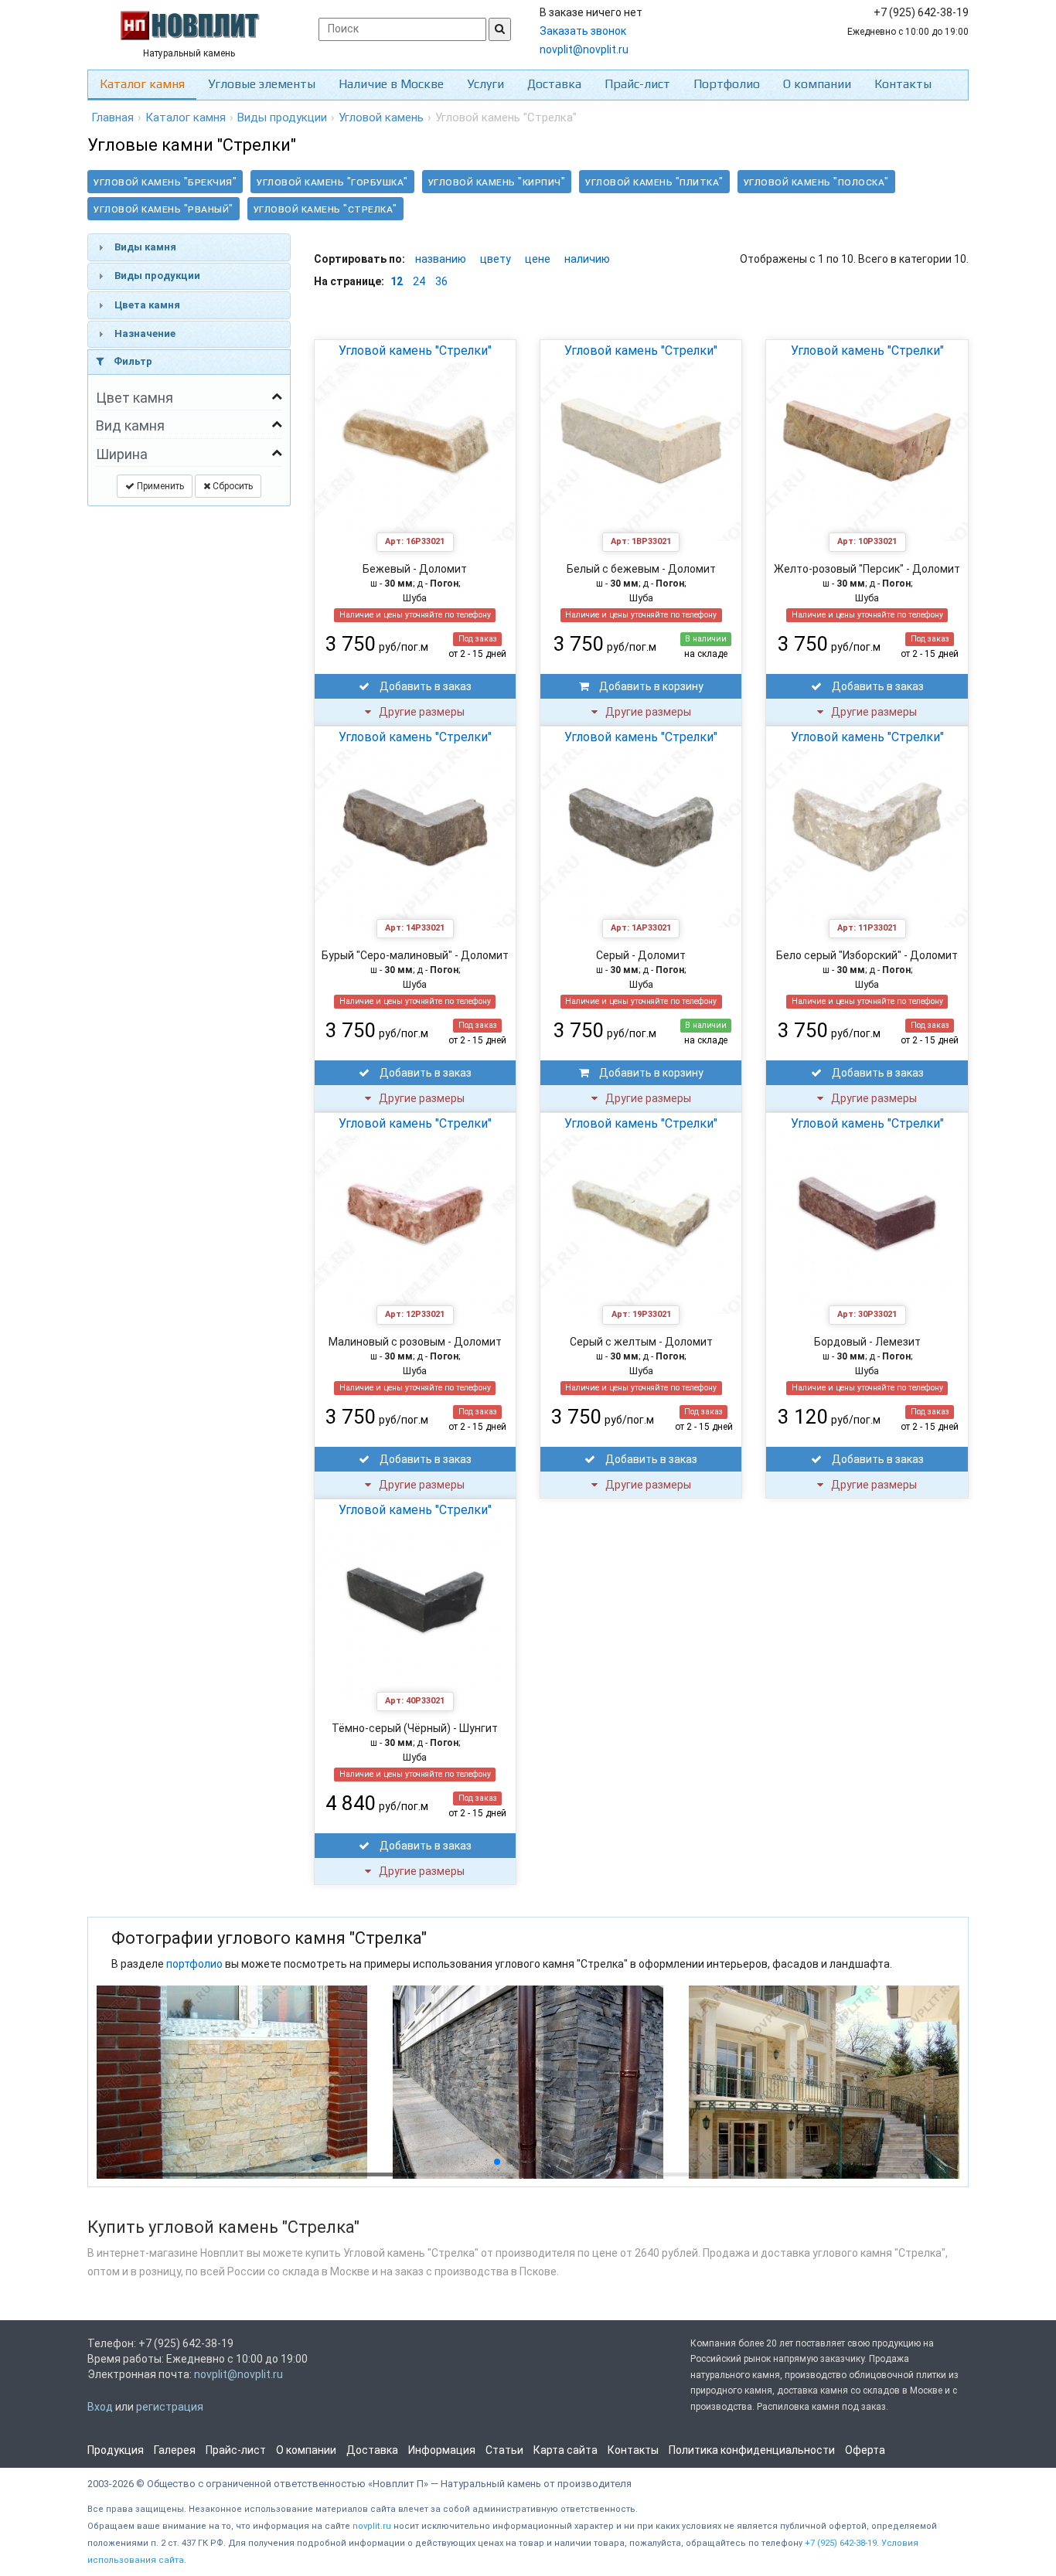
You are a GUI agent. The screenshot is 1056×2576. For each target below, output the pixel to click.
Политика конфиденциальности (752, 2450)
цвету (496, 259)
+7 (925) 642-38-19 (841, 2543)
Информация (442, 2450)
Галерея (175, 2450)
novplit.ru (372, 2526)
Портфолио (727, 84)
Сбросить (232, 486)
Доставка (554, 84)
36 (441, 281)
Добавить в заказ (424, 686)
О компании (817, 84)
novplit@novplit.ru (584, 49)
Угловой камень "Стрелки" (415, 350)
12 (397, 281)
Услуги (485, 84)
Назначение (145, 333)
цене (538, 259)
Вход (100, 2407)
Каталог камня (142, 84)
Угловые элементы (262, 84)
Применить (159, 486)
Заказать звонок (583, 31)
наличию (587, 259)
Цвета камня (147, 305)
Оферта (865, 2450)
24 (419, 281)
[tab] (189, 247)
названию (441, 259)
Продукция (116, 2450)
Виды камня (145, 247)
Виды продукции (157, 276)
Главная (112, 117)
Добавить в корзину (650, 686)
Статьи (504, 2450)
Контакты (903, 84)
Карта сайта (565, 2450)
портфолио (194, 1964)
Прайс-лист (637, 84)
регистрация (170, 2407)
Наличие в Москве (391, 84)
